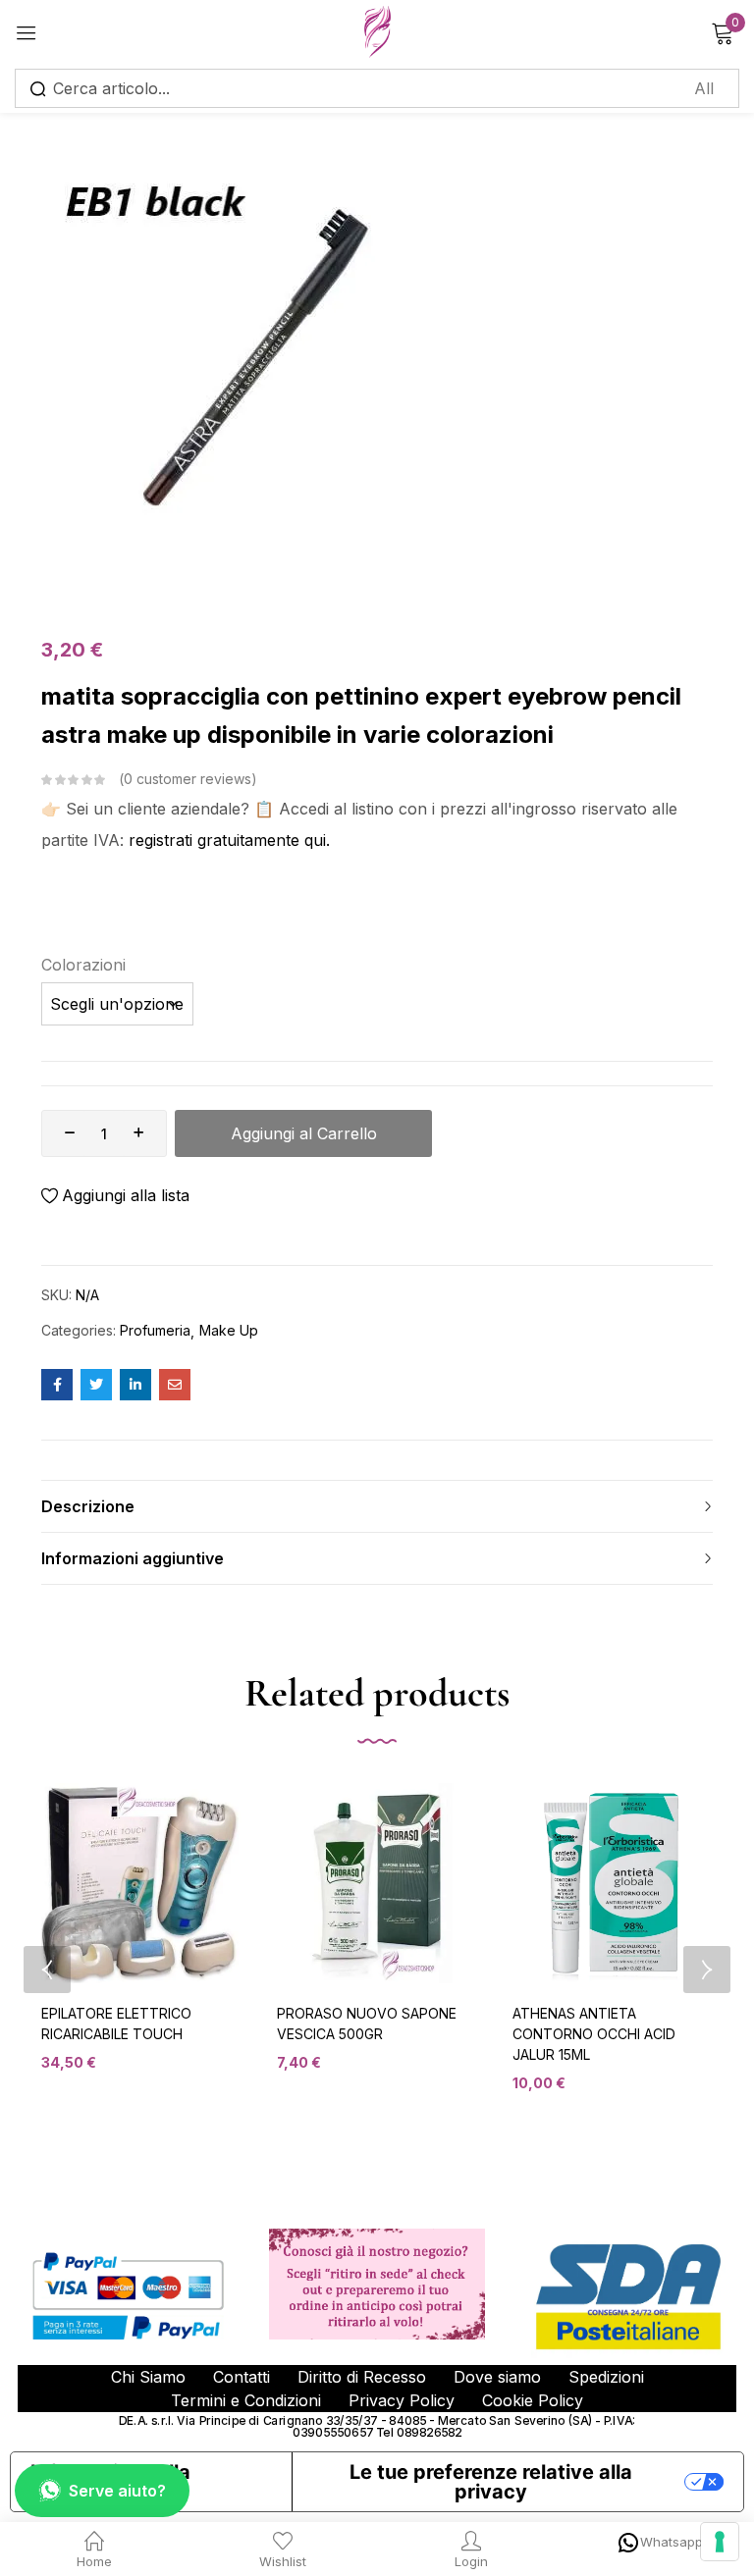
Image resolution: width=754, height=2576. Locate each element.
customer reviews (188, 779)
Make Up (229, 1330)
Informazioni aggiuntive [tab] (133, 1558)
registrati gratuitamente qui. (229, 840)
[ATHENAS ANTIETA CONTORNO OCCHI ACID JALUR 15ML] (613, 1883)
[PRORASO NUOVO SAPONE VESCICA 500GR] (377, 1883)
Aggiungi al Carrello (304, 1133)
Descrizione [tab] (88, 1506)
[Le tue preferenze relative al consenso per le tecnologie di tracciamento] (720, 2542)
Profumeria (155, 1330)
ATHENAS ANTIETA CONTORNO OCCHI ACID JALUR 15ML (594, 2034)
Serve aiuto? (117, 2491)
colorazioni (83, 965)
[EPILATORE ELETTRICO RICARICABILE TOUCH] (141, 1883)
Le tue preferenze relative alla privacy (491, 2482)
